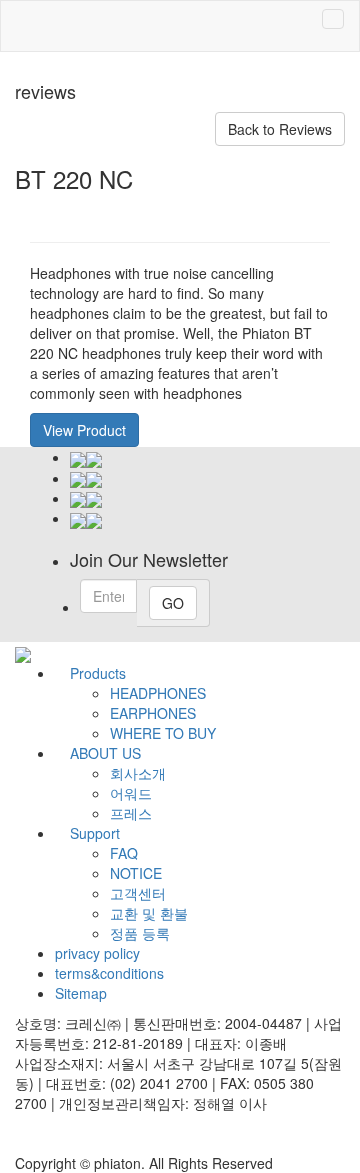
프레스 (131, 813)
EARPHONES (153, 713)
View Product (84, 430)
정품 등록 (140, 933)
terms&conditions (109, 973)
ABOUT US (105, 753)
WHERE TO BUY (163, 733)
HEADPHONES (158, 693)
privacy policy (97, 953)
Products (98, 673)
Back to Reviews (280, 129)
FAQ (124, 853)
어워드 (131, 793)
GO (173, 603)
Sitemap (81, 993)
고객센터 (138, 893)
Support (95, 833)
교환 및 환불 (149, 913)
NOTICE (136, 873)
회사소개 (138, 773)
